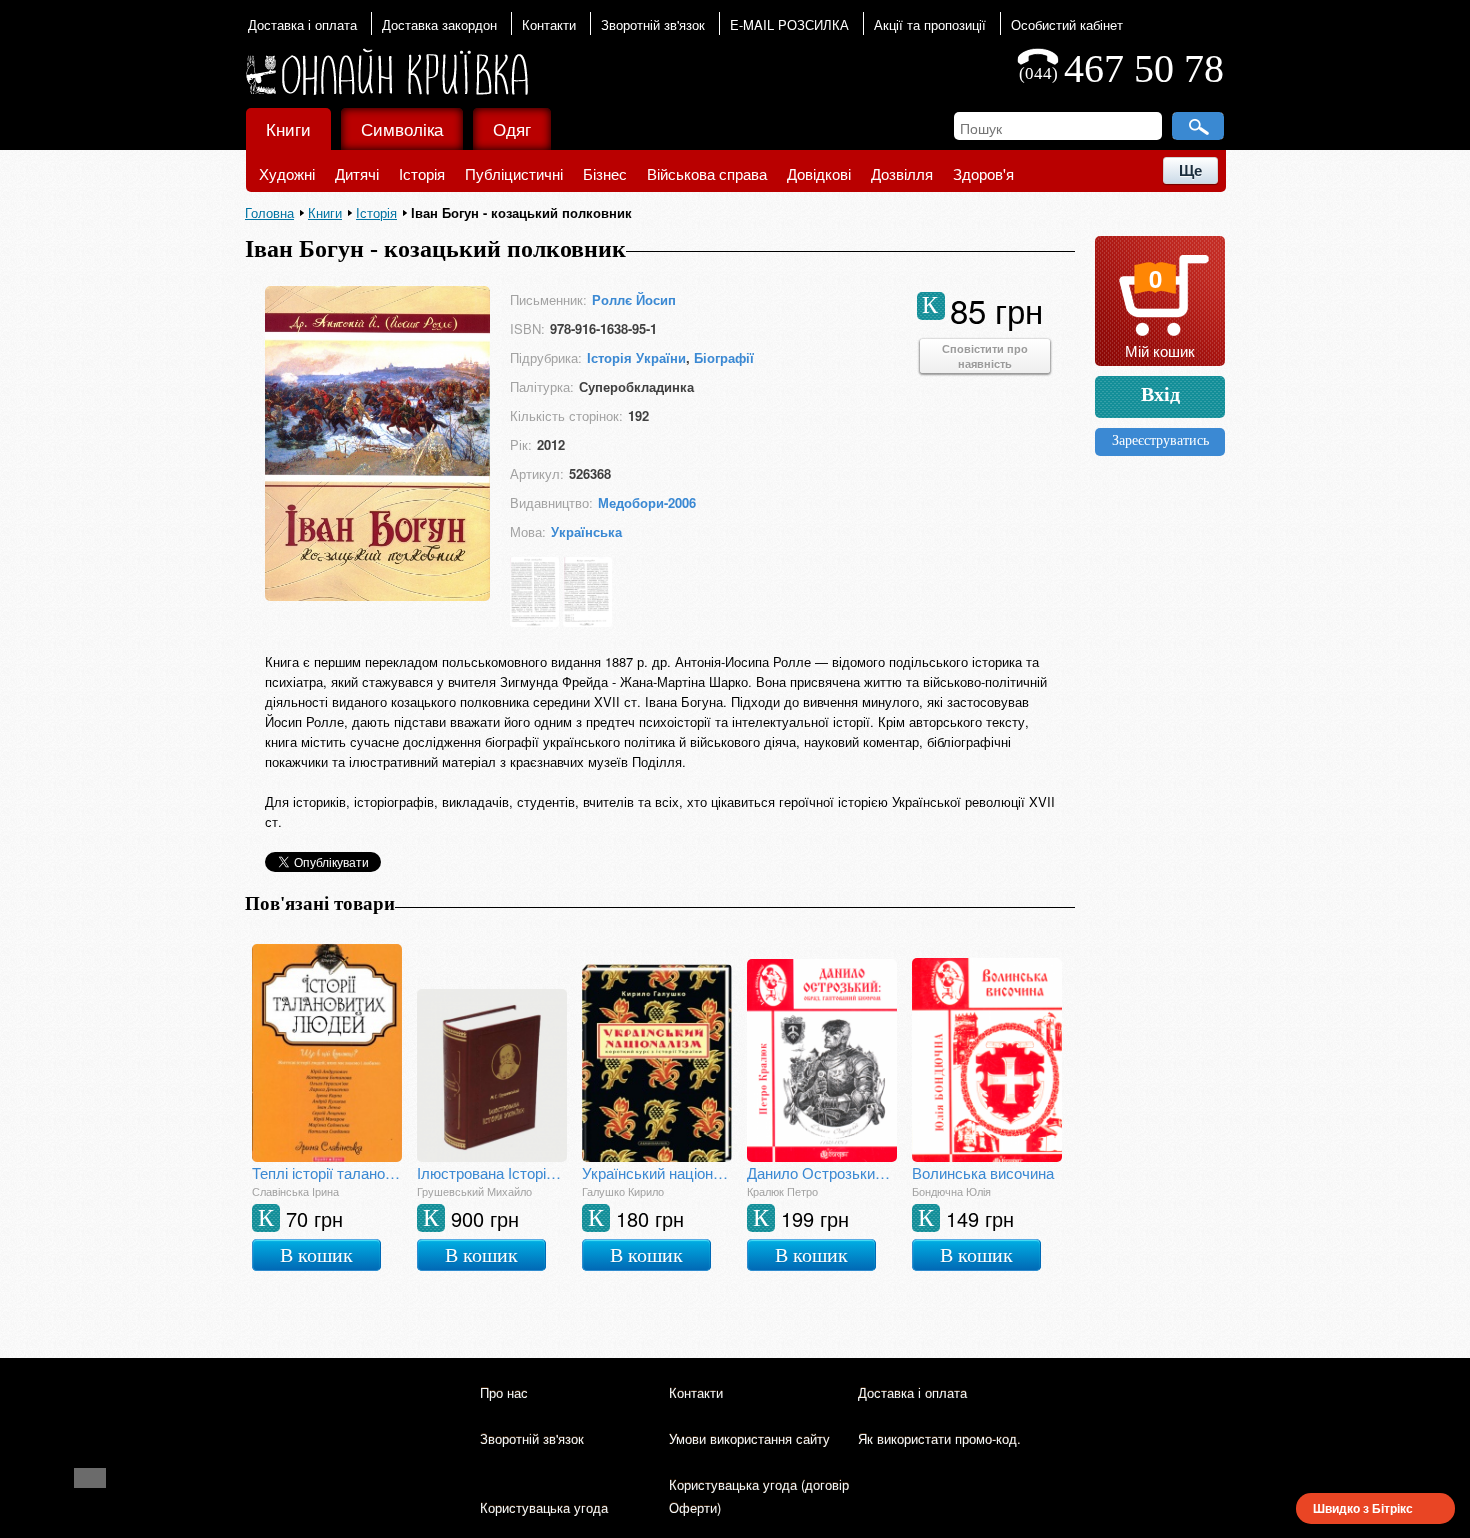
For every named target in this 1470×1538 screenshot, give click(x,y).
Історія (422, 173)
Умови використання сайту (749, 1438)
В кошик (316, 1255)
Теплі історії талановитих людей (327, 1172)
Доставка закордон (439, 24)
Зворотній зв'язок (653, 24)
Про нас (504, 1392)
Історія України (636, 357)
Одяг (512, 128)
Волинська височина (983, 1172)
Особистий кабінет (1067, 24)
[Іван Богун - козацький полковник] (377, 594)
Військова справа (707, 173)
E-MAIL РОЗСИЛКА (789, 24)
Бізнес (605, 173)
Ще (1190, 170)
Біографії (724, 357)
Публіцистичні (514, 173)
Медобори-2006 (647, 502)
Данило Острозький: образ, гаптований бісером (822, 1172)
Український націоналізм (657, 1172)
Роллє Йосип (634, 299)
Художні (287, 173)
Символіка (402, 128)
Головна (269, 212)
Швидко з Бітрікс (1363, 1508)
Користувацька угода (544, 1507)
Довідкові (819, 173)
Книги (288, 128)
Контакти (549, 24)
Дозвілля (902, 173)
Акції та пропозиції (930, 24)
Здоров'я (983, 173)
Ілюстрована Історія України (492, 1172)
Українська (586, 531)
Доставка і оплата (302, 24)
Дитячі (357, 173)
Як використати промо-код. (939, 1438)
